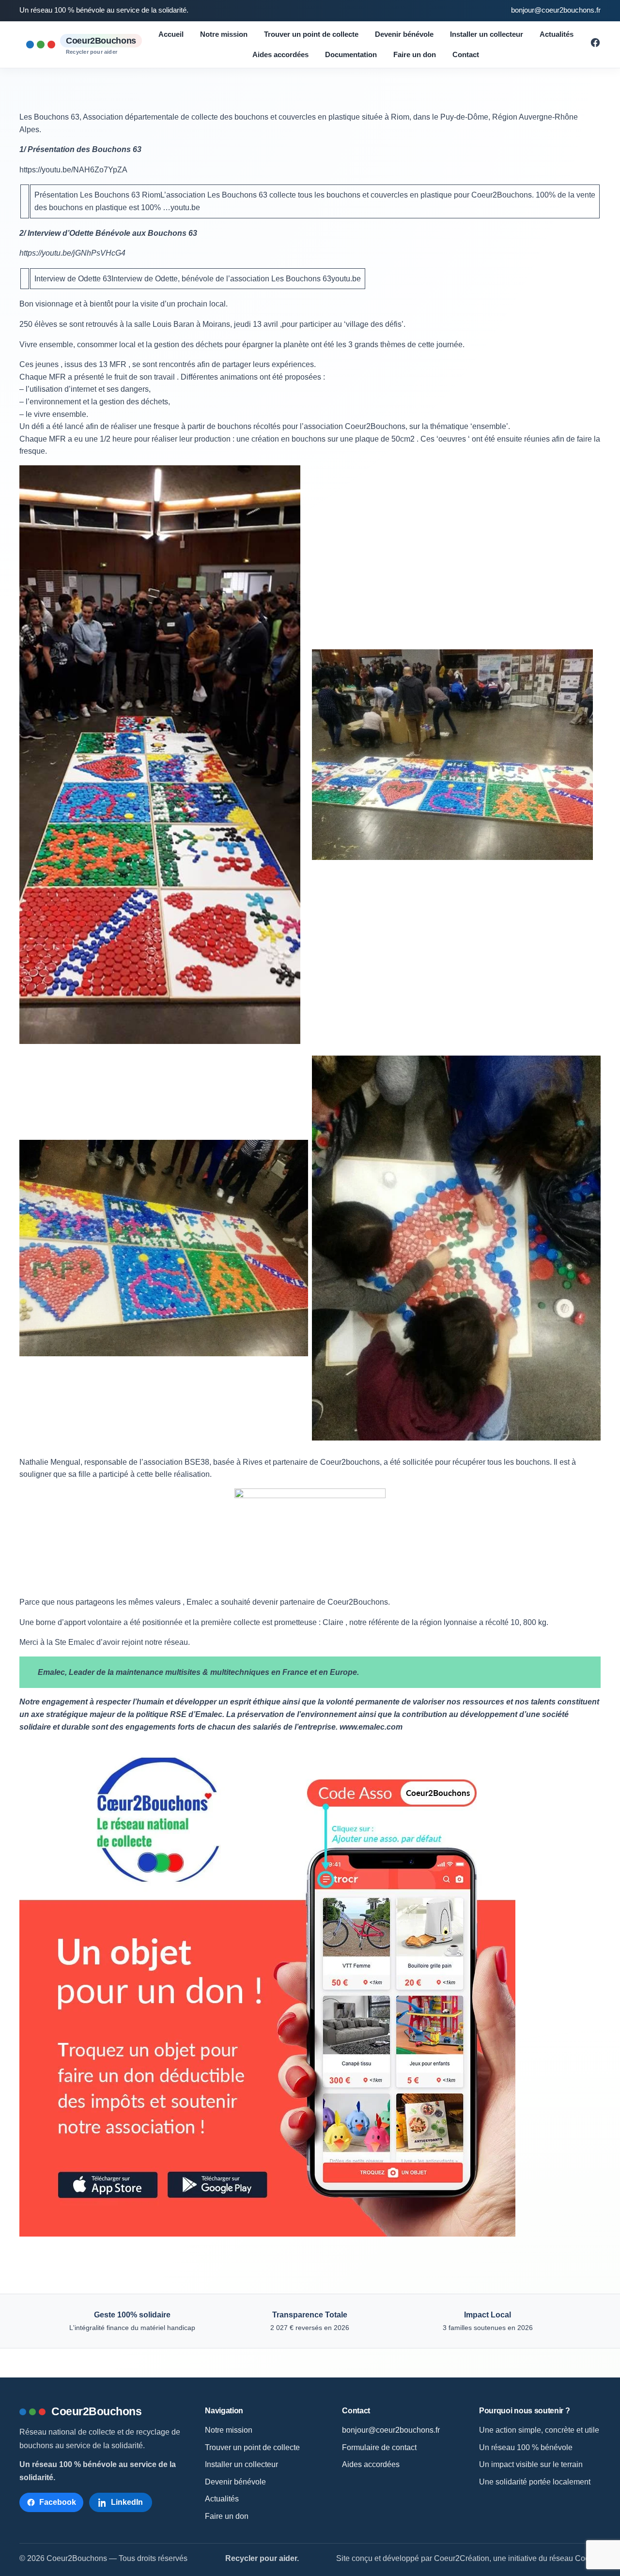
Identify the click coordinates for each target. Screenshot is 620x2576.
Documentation (351, 54)
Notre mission (224, 34)
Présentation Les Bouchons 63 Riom (97, 195)
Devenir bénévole (404, 34)
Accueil (171, 34)
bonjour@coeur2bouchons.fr (556, 10)
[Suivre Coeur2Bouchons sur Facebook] (595, 45)
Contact (466, 54)
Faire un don (415, 54)
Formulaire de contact (379, 2447)
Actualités (557, 34)
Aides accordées (280, 54)
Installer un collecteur (487, 34)
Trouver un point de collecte (311, 34)
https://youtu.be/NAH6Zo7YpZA (73, 170)
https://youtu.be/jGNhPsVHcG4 (72, 253)
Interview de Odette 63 (73, 279)
